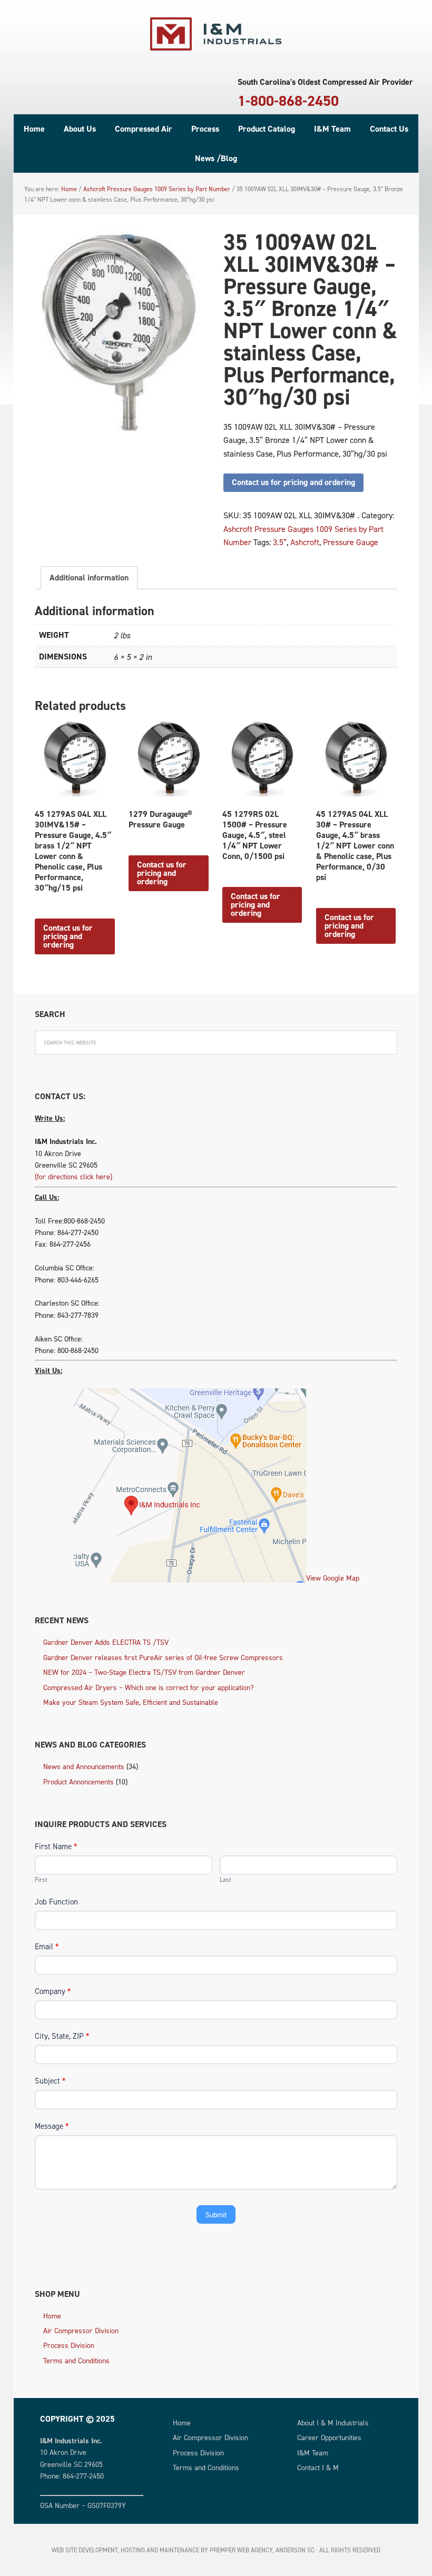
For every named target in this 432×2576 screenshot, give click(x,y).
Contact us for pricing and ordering (293, 482)
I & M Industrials (216, 34)
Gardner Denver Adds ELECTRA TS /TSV (106, 1642)
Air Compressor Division (81, 2330)
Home (52, 2316)
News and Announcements (84, 1766)
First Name (56, 1846)
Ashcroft (305, 542)
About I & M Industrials (333, 2422)
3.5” (280, 542)
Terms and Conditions (76, 2360)
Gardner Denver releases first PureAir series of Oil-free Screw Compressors (163, 1657)
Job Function (56, 1902)
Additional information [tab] (89, 578)
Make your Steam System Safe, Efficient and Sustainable (131, 1702)
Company (53, 1991)
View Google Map (333, 1578)
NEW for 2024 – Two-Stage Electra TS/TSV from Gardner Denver (144, 1672)
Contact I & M (318, 2467)
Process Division (69, 2345)
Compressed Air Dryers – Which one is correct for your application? (149, 1687)
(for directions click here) (73, 1176)
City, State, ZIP (62, 2036)
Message (52, 2126)
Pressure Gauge (351, 542)
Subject (50, 2081)
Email (47, 1946)
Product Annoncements (78, 1782)
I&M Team (313, 2452)
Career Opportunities (329, 2437)
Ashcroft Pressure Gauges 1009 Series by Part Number (157, 189)
